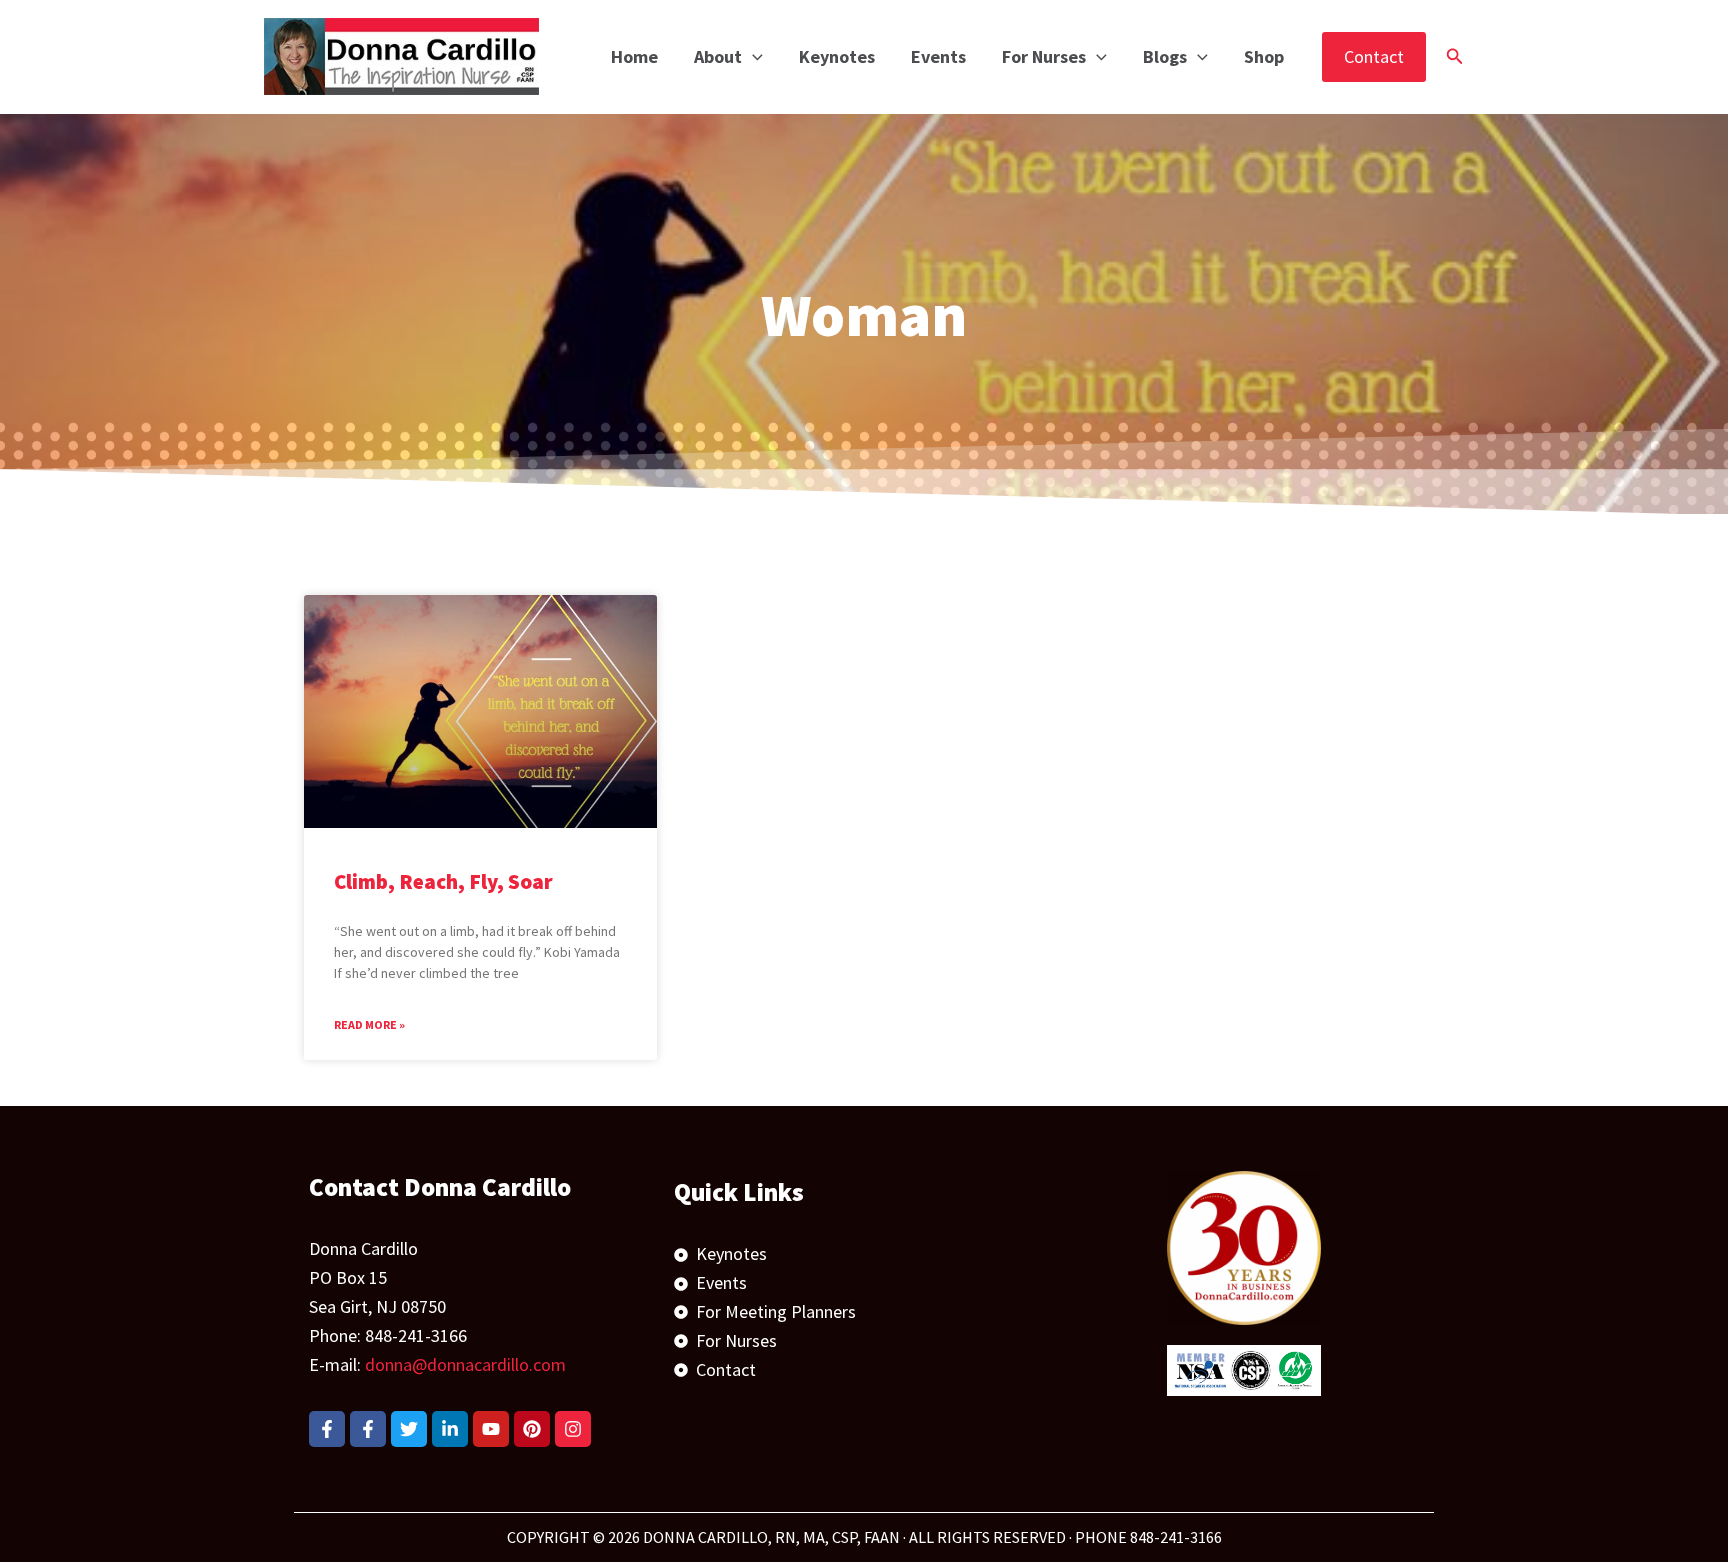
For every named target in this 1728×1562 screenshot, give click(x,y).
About (718, 56)
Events (938, 56)
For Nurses (1044, 56)
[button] (752, 57)
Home (634, 56)
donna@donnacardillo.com (465, 1364)
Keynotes (837, 56)
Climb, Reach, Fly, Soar (443, 881)
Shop (1264, 56)
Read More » (369, 1024)
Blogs (1165, 56)
